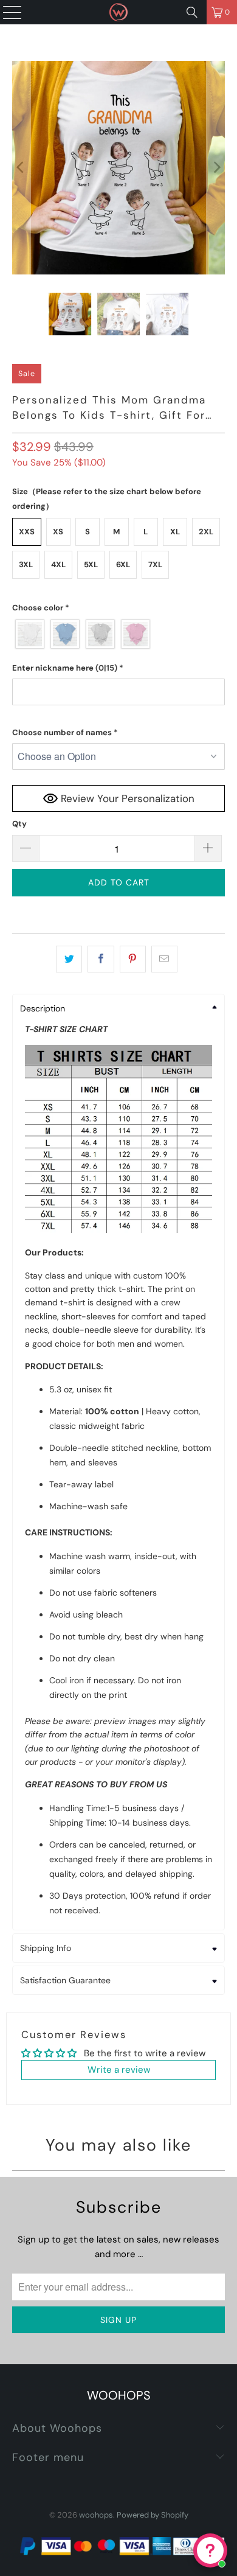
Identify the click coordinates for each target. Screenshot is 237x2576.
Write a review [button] (119, 2070)
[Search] (192, 12)
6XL (123, 564)
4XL (58, 564)
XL (175, 532)
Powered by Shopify (153, 2515)
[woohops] (119, 12)
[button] (119, 608)
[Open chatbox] (210, 2550)
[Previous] (21, 168)
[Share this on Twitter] (69, 959)
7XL (155, 564)
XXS (27, 532)
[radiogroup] (119, 634)
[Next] (216, 168)
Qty (19, 824)
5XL (91, 564)
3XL (26, 564)
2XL (206, 532)
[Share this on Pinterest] (133, 959)
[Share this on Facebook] (101, 959)
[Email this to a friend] (164, 959)
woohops (96, 2515)
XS (58, 532)
